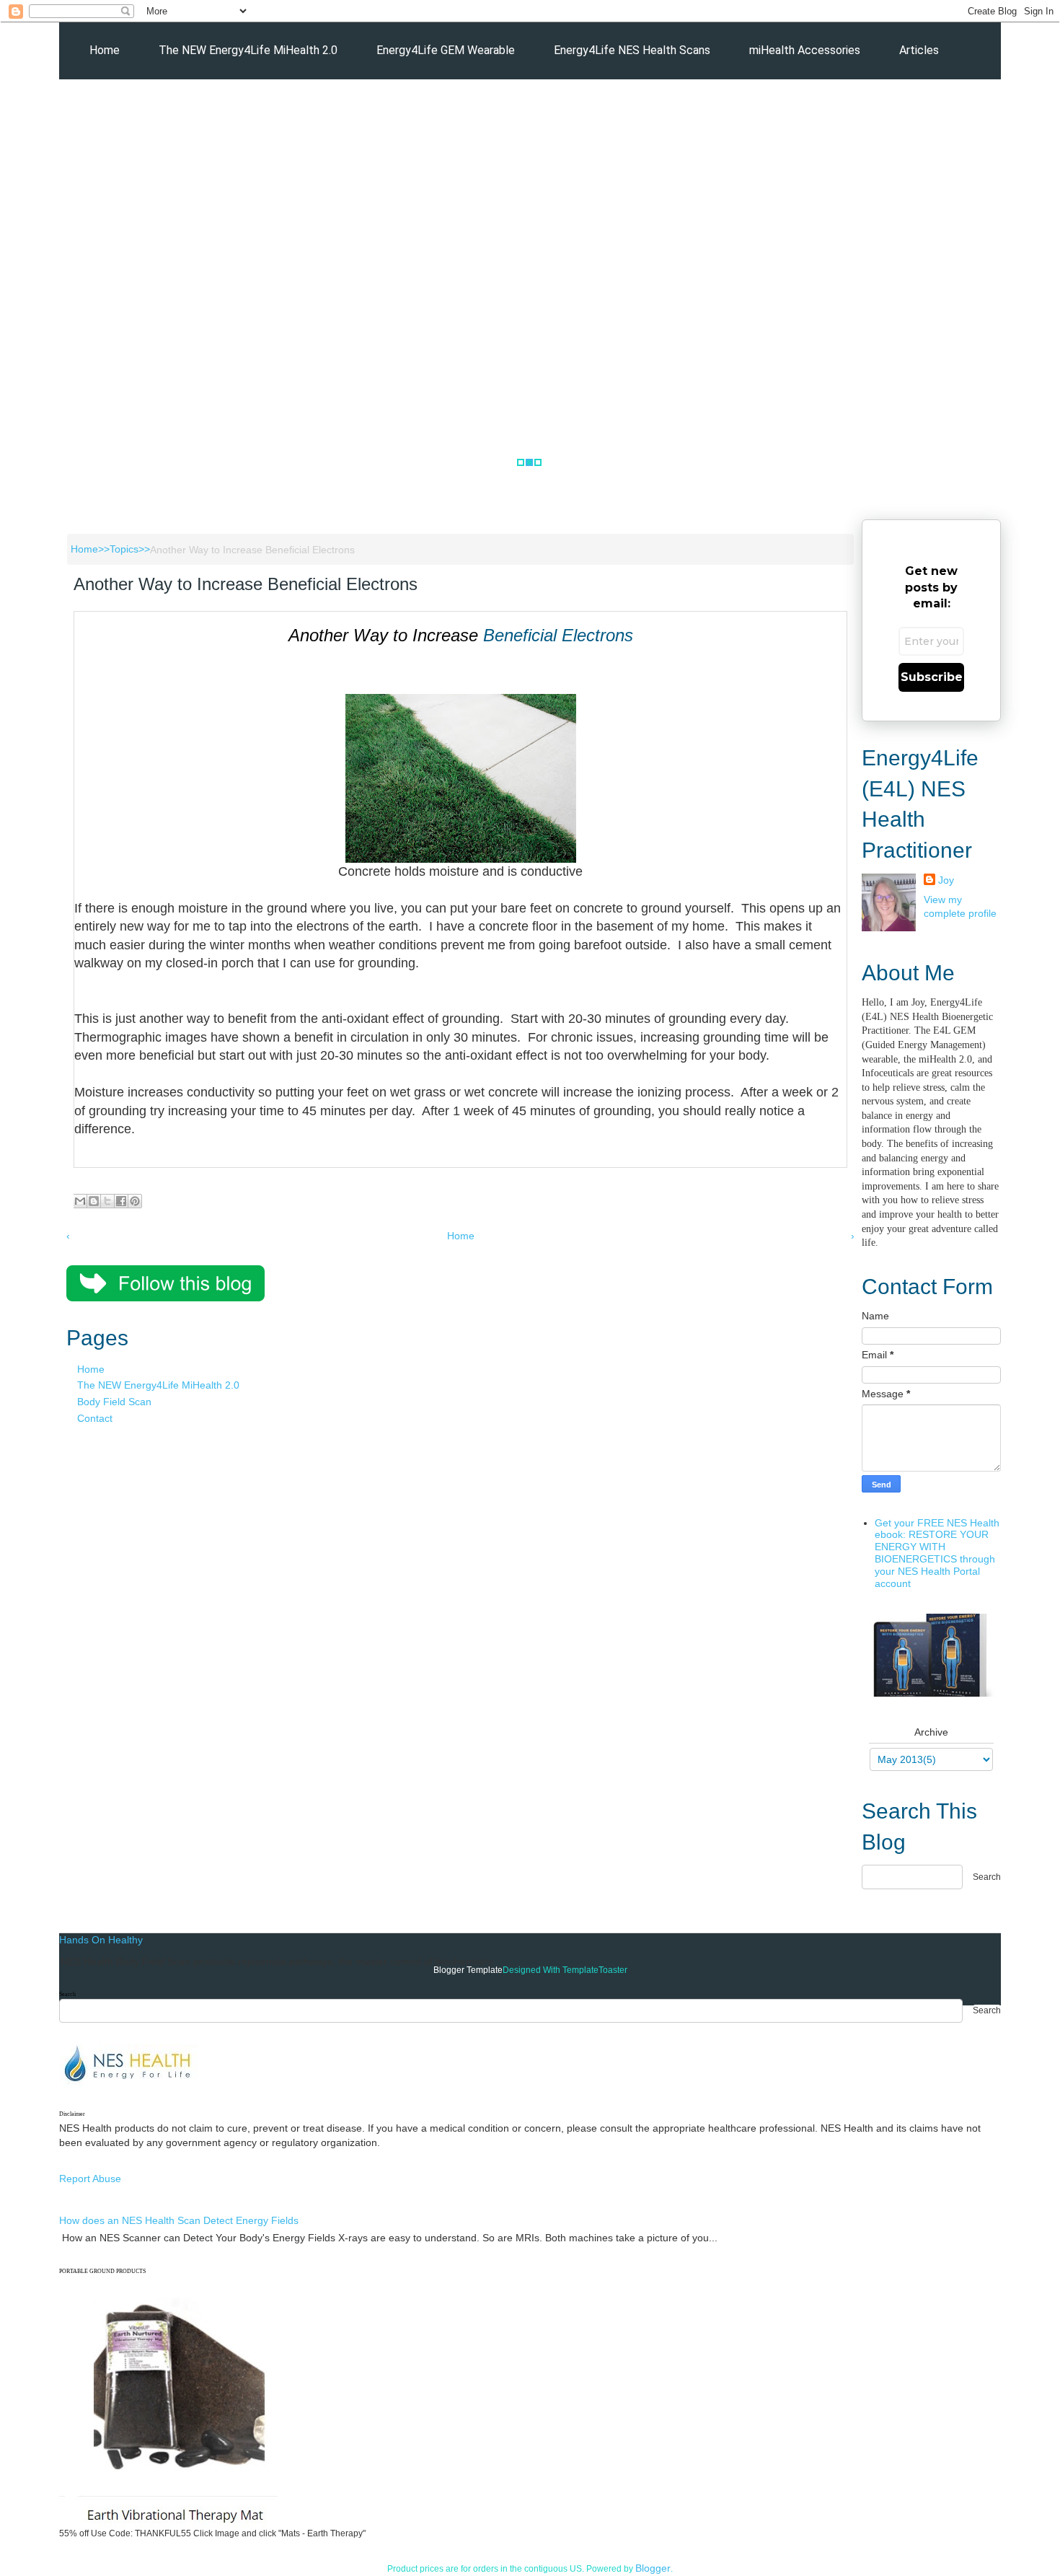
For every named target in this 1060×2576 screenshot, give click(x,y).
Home (105, 50)
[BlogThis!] (94, 1201)
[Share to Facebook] (121, 1201)
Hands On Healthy (101, 1940)
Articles (919, 50)
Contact (95, 1418)
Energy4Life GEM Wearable (446, 50)
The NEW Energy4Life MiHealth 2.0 (248, 50)
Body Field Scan (114, 1402)
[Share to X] (107, 1201)
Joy (946, 880)
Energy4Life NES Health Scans (632, 50)
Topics (124, 549)
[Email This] (80, 1201)
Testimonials (273, 108)
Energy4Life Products (145, 108)
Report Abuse (90, 2179)
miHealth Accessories (805, 50)
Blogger (653, 2568)
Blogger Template (468, 1970)
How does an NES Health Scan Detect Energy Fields (179, 2220)
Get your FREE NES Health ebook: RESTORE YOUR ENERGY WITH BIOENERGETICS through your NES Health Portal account (937, 1553)
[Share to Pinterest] (135, 1201)
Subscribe (932, 677)
